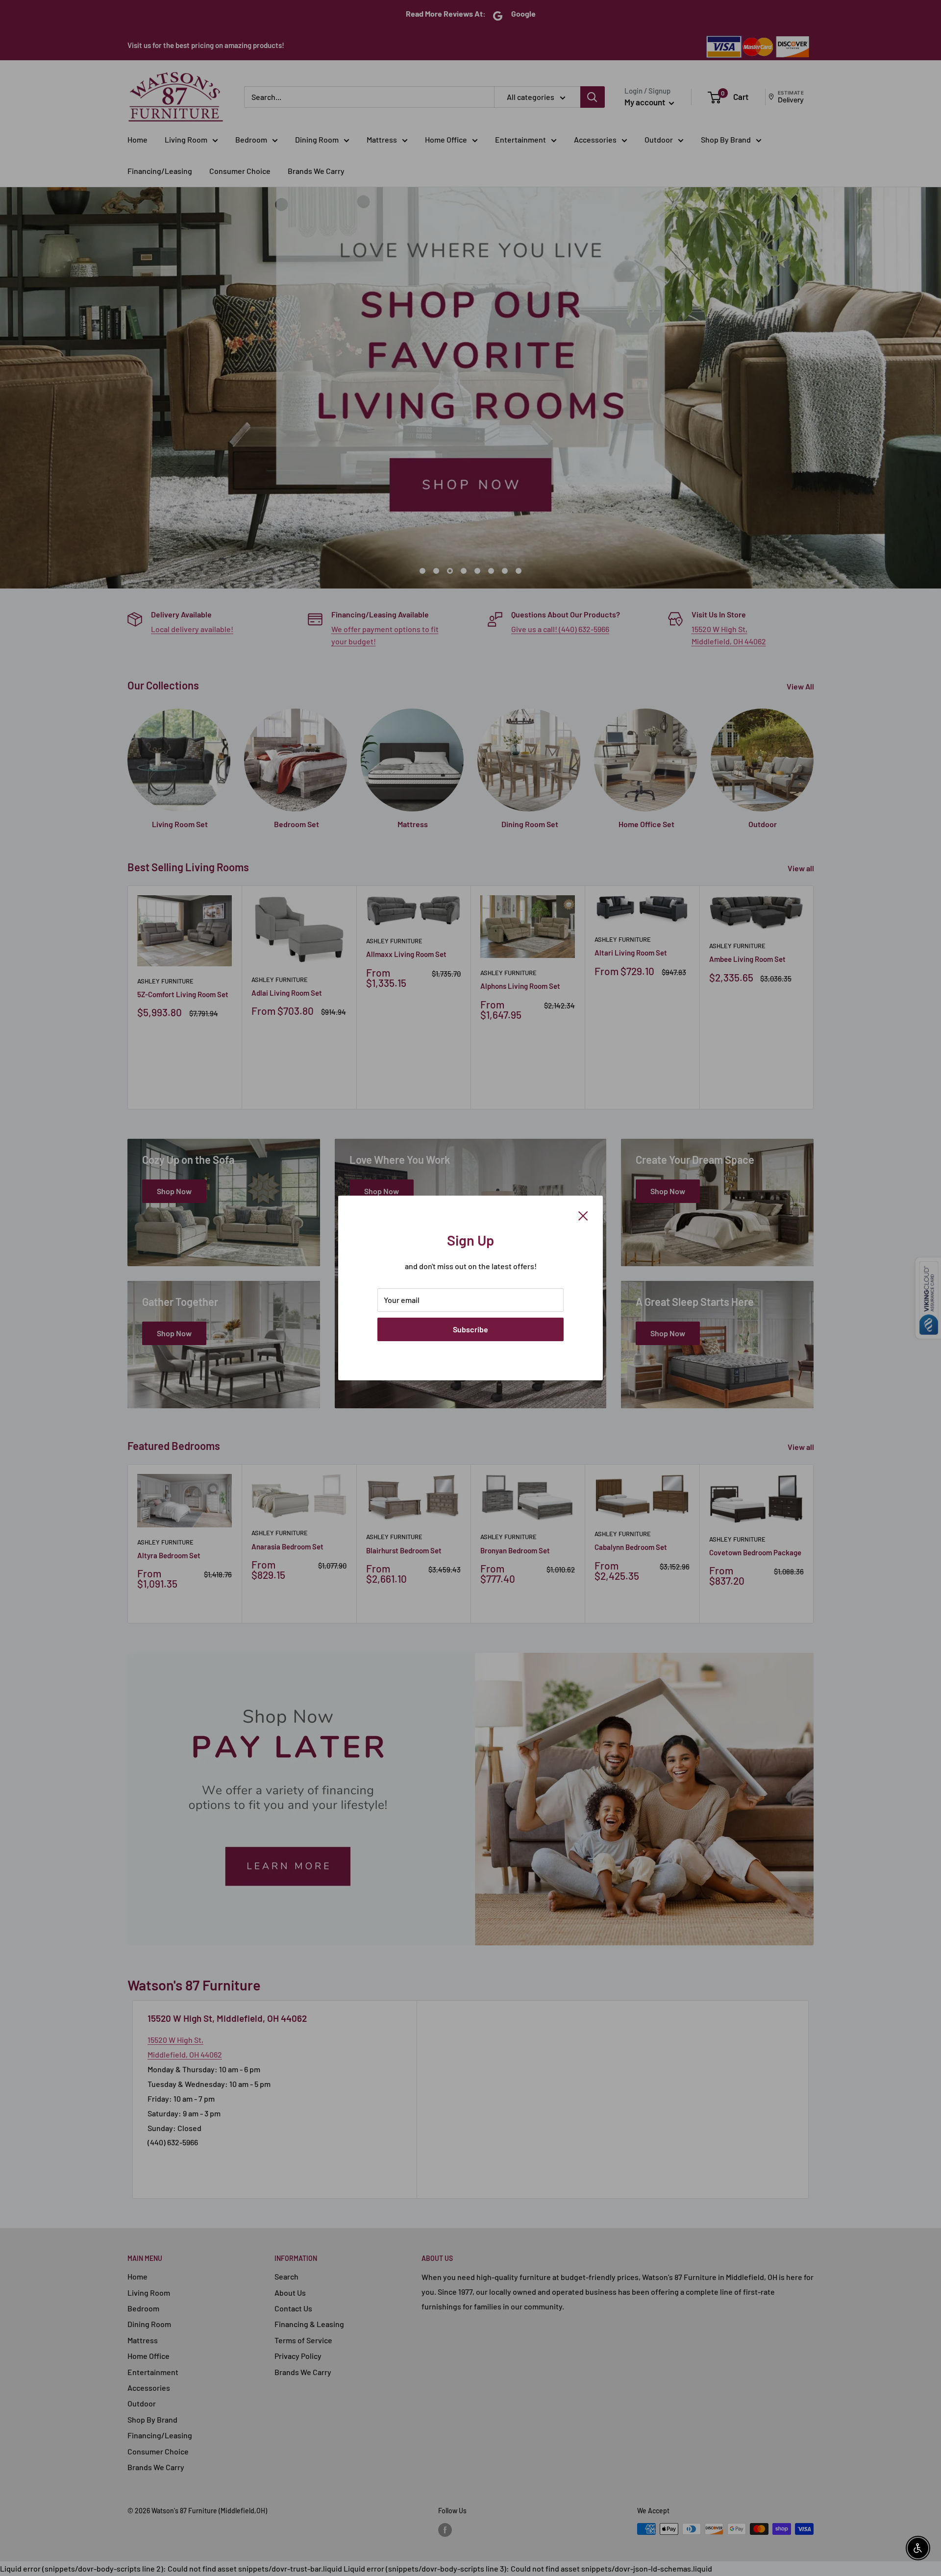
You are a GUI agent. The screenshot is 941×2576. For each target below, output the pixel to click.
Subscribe (470, 1329)
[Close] (583, 1215)
